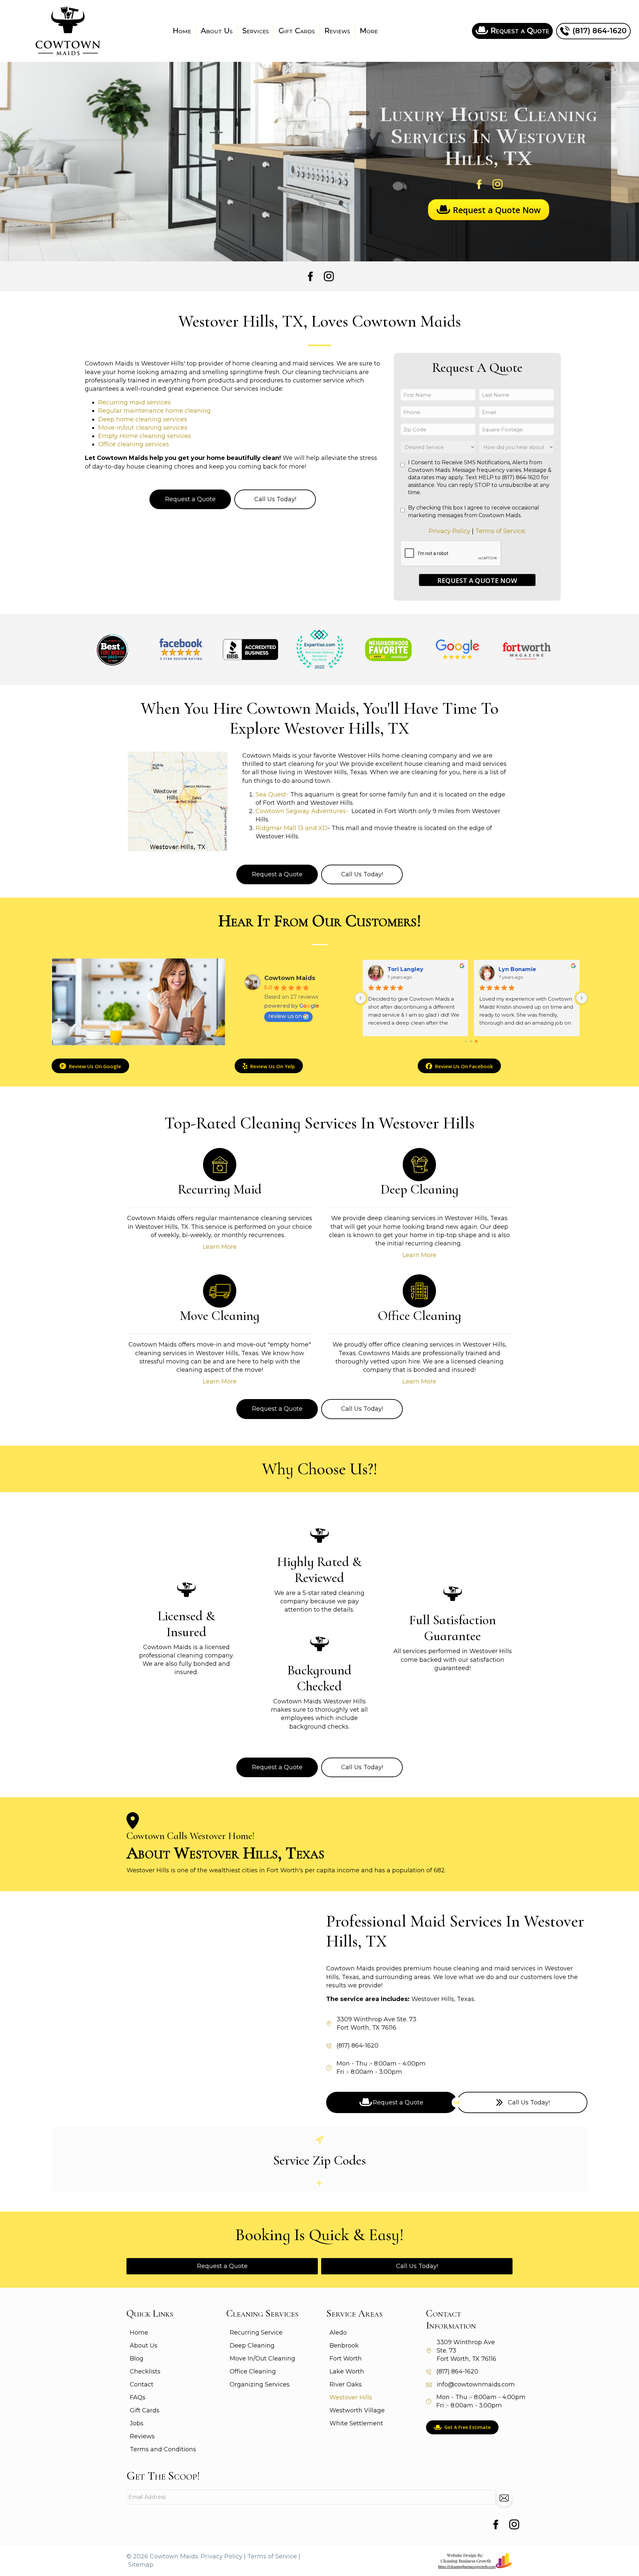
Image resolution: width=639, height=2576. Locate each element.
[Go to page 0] (466, 1041)
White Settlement (356, 2423)
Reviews (337, 31)
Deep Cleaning (252, 2346)
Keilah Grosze (516, 969)
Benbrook (344, 2346)
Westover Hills (351, 2397)
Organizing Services (260, 2384)
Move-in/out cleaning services (143, 428)
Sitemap (141, 2565)
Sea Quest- (272, 794)
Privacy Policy (449, 531)
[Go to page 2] (476, 1041)
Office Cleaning (253, 2371)
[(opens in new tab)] (475, 2561)
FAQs (138, 2397)
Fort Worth (346, 2359)
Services (256, 31)
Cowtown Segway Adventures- (303, 811)
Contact (142, 2384)
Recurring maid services (134, 402)
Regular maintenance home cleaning (154, 411)
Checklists (145, 2371)
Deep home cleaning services (143, 419)
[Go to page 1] (471, 1041)
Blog (137, 2359)
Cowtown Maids (290, 978)
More (369, 31)
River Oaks (346, 2384)
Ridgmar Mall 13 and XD (292, 828)
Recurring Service (256, 2333)
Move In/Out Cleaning (262, 2359)
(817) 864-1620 (357, 2046)
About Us (217, 31)
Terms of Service (500, 531)
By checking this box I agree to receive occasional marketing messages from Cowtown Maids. (474, 511)
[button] (504, 2498)
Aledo (338, 2333)
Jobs (137, 2423)
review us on (285, 1016)
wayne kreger (405, 969)
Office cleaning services (134, 444)
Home (182, 31)
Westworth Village (357, 2410)
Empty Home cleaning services (145, 436)
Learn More (220, 1247)
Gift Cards (297, 31)
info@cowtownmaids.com (476, 2384)
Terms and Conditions (163, 2449)
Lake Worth (347, 2371)
